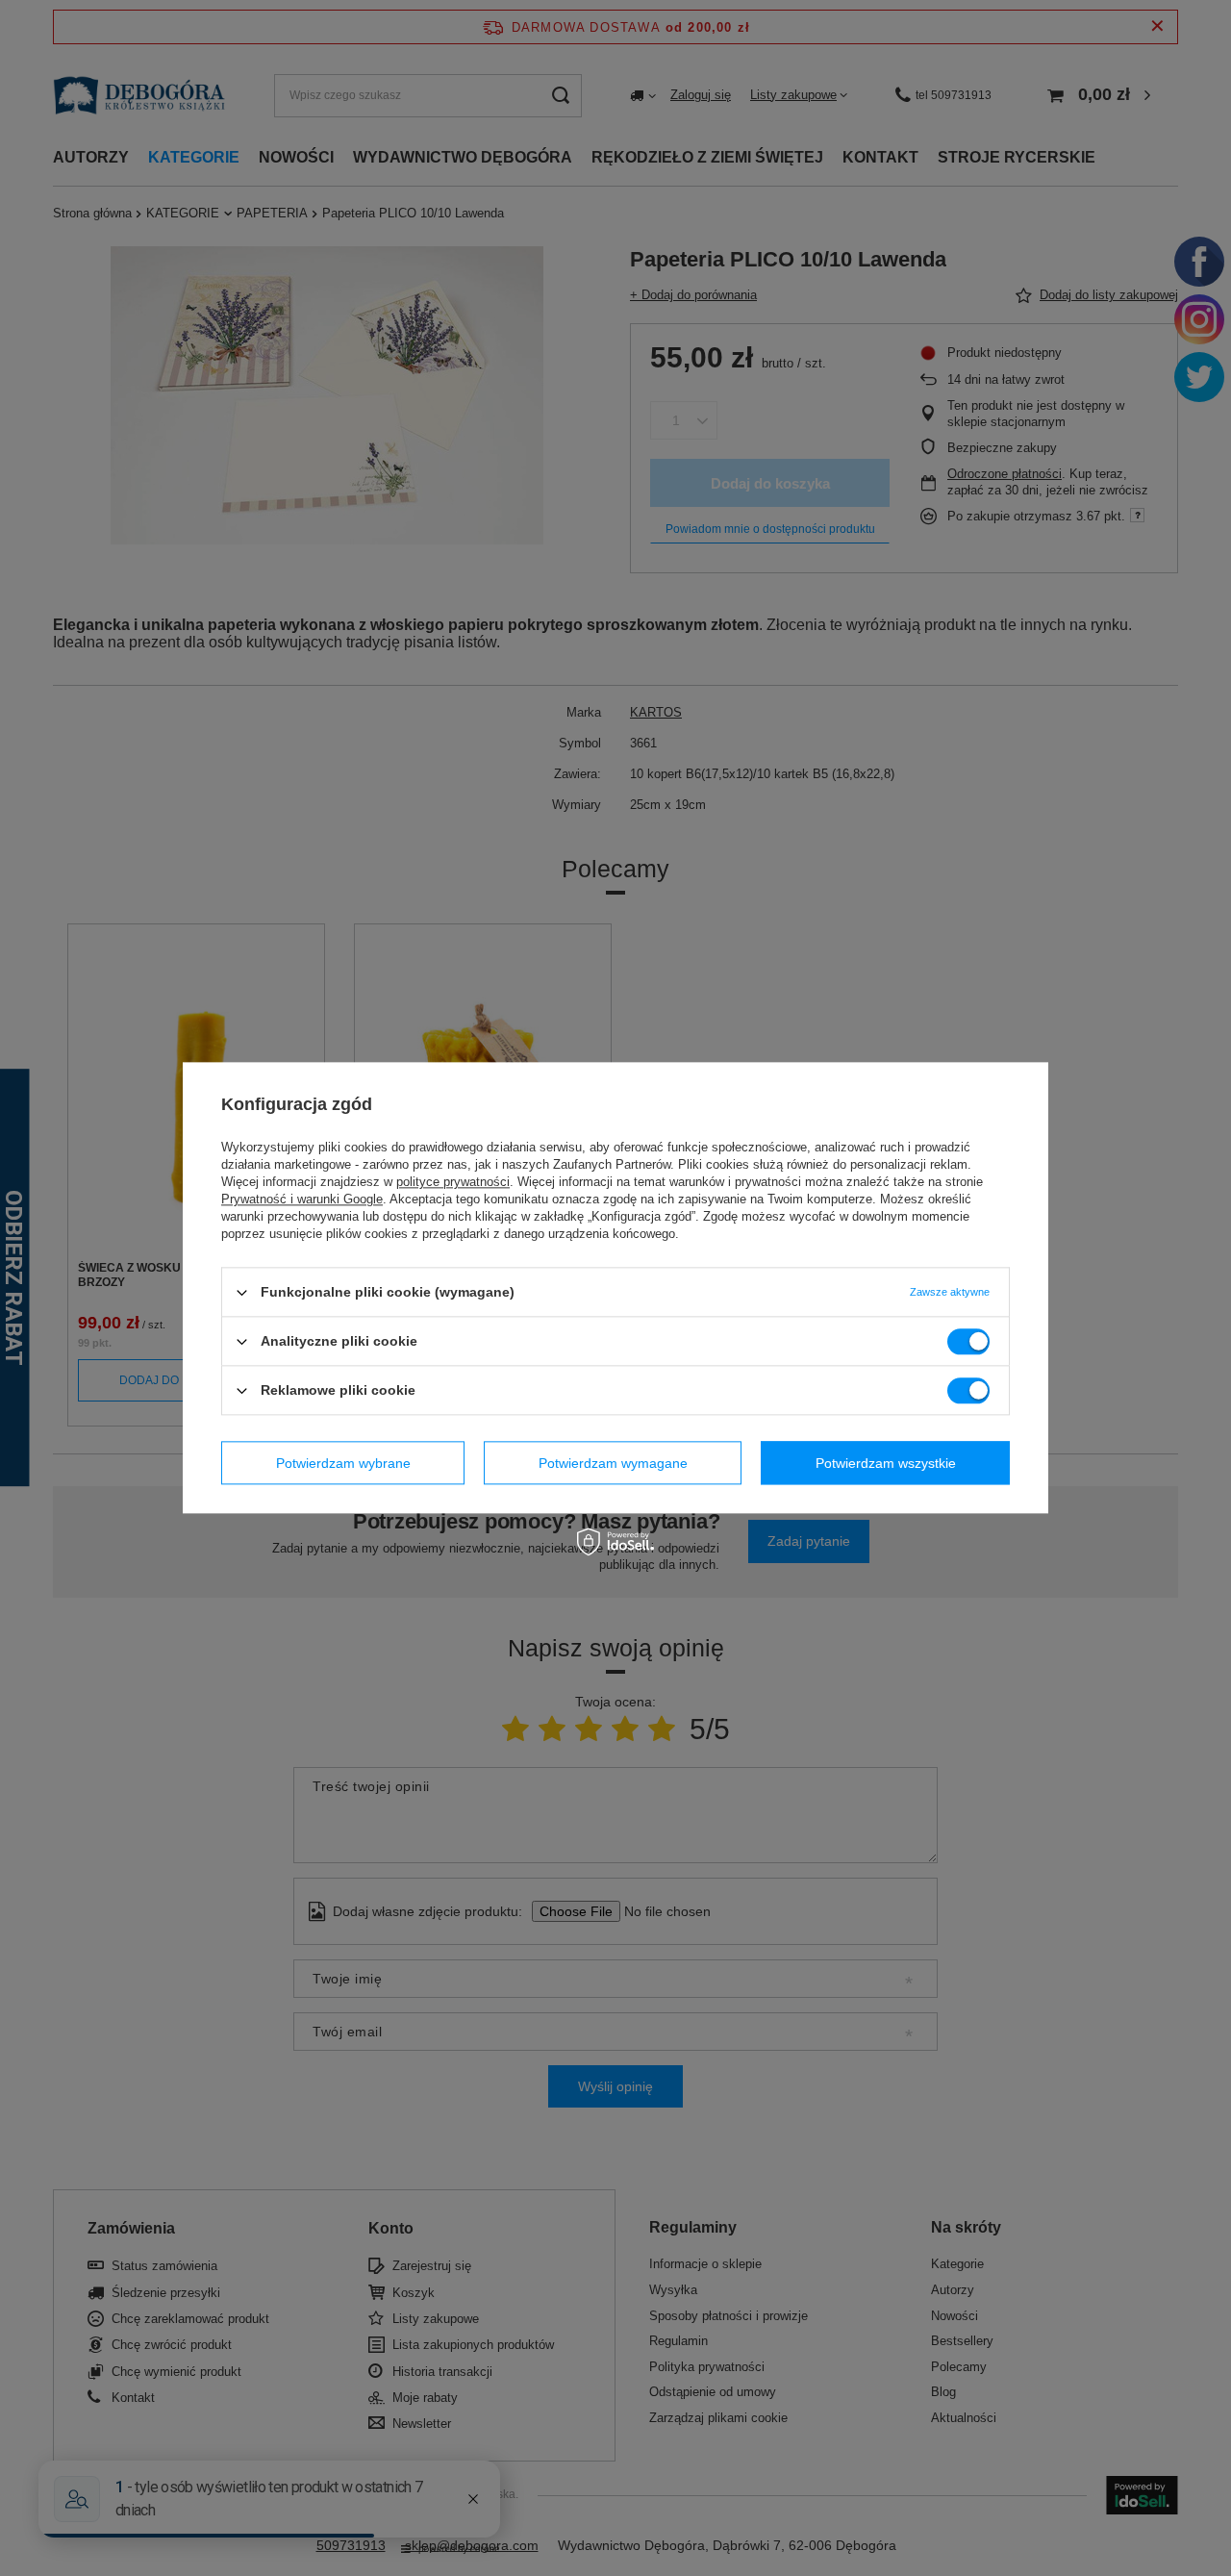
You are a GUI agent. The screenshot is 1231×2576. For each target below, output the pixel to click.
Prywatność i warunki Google (302, 1199)
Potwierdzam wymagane (613, 1463)
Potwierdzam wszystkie (886, 1463)
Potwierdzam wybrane (343, 1463)
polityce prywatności (453, 1182)
